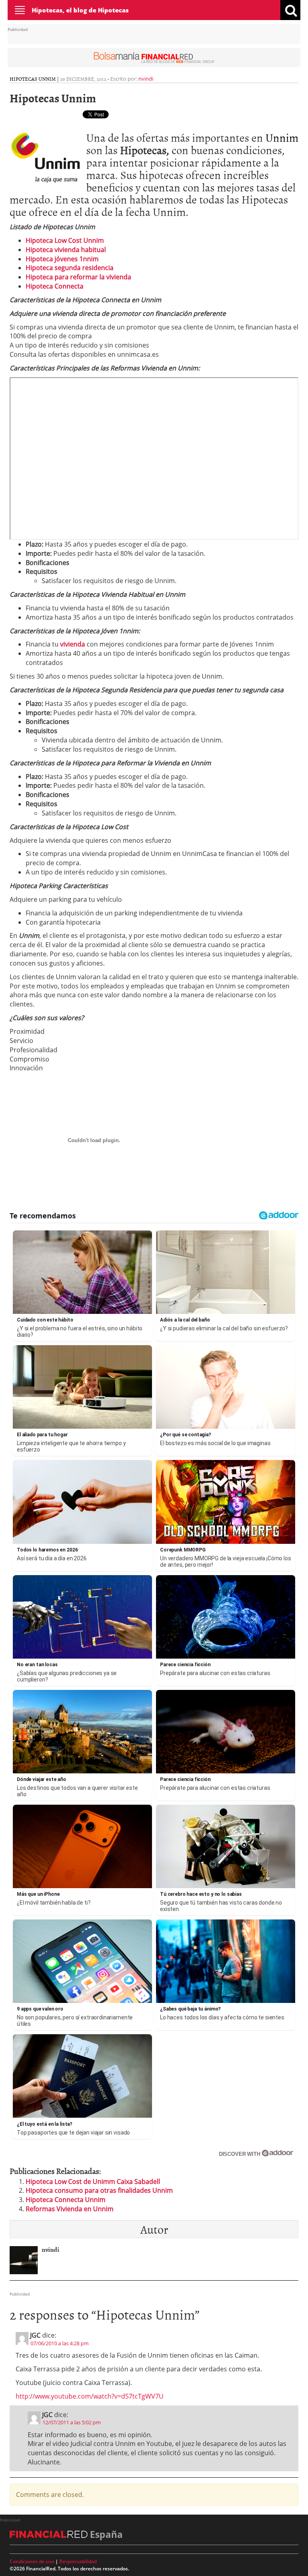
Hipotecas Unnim (33, 79)
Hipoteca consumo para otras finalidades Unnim (99, 2190)
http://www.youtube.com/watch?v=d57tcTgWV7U (90, 2396)
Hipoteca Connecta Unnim (66, 2200)
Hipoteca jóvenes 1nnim (62, 259)
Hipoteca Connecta (55, 286)
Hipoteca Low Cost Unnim (65, 240)
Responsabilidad (78, 2561)
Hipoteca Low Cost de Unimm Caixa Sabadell (93, 2182)
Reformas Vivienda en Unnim (70, 2209)
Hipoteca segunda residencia (70, 268)
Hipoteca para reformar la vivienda (78, 277)
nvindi (146, 79)
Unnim (282, 137)
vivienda (73, 644)
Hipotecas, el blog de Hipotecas (80, 10)
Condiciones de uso (32, 2561)
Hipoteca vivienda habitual (66, 250)
